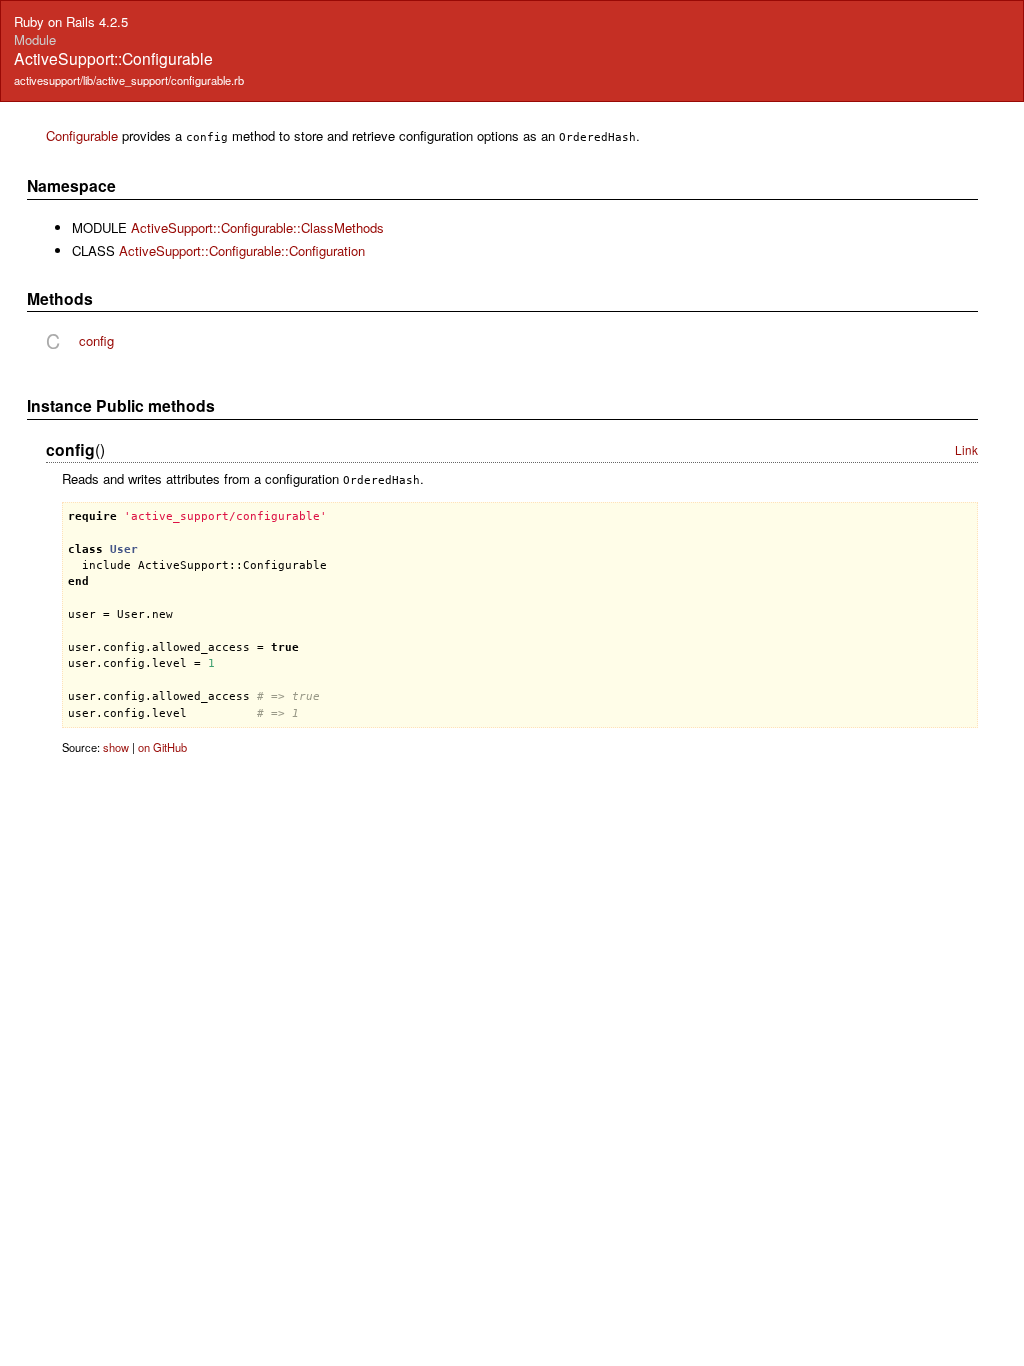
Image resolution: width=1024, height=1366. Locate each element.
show (116, 747)
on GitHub (162, 747)
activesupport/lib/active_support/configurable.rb (129, 80)
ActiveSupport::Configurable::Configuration (242, 250)
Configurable (82, 135)
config (96, 340)
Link (966, 449)
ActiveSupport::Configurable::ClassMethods (257, 227)
